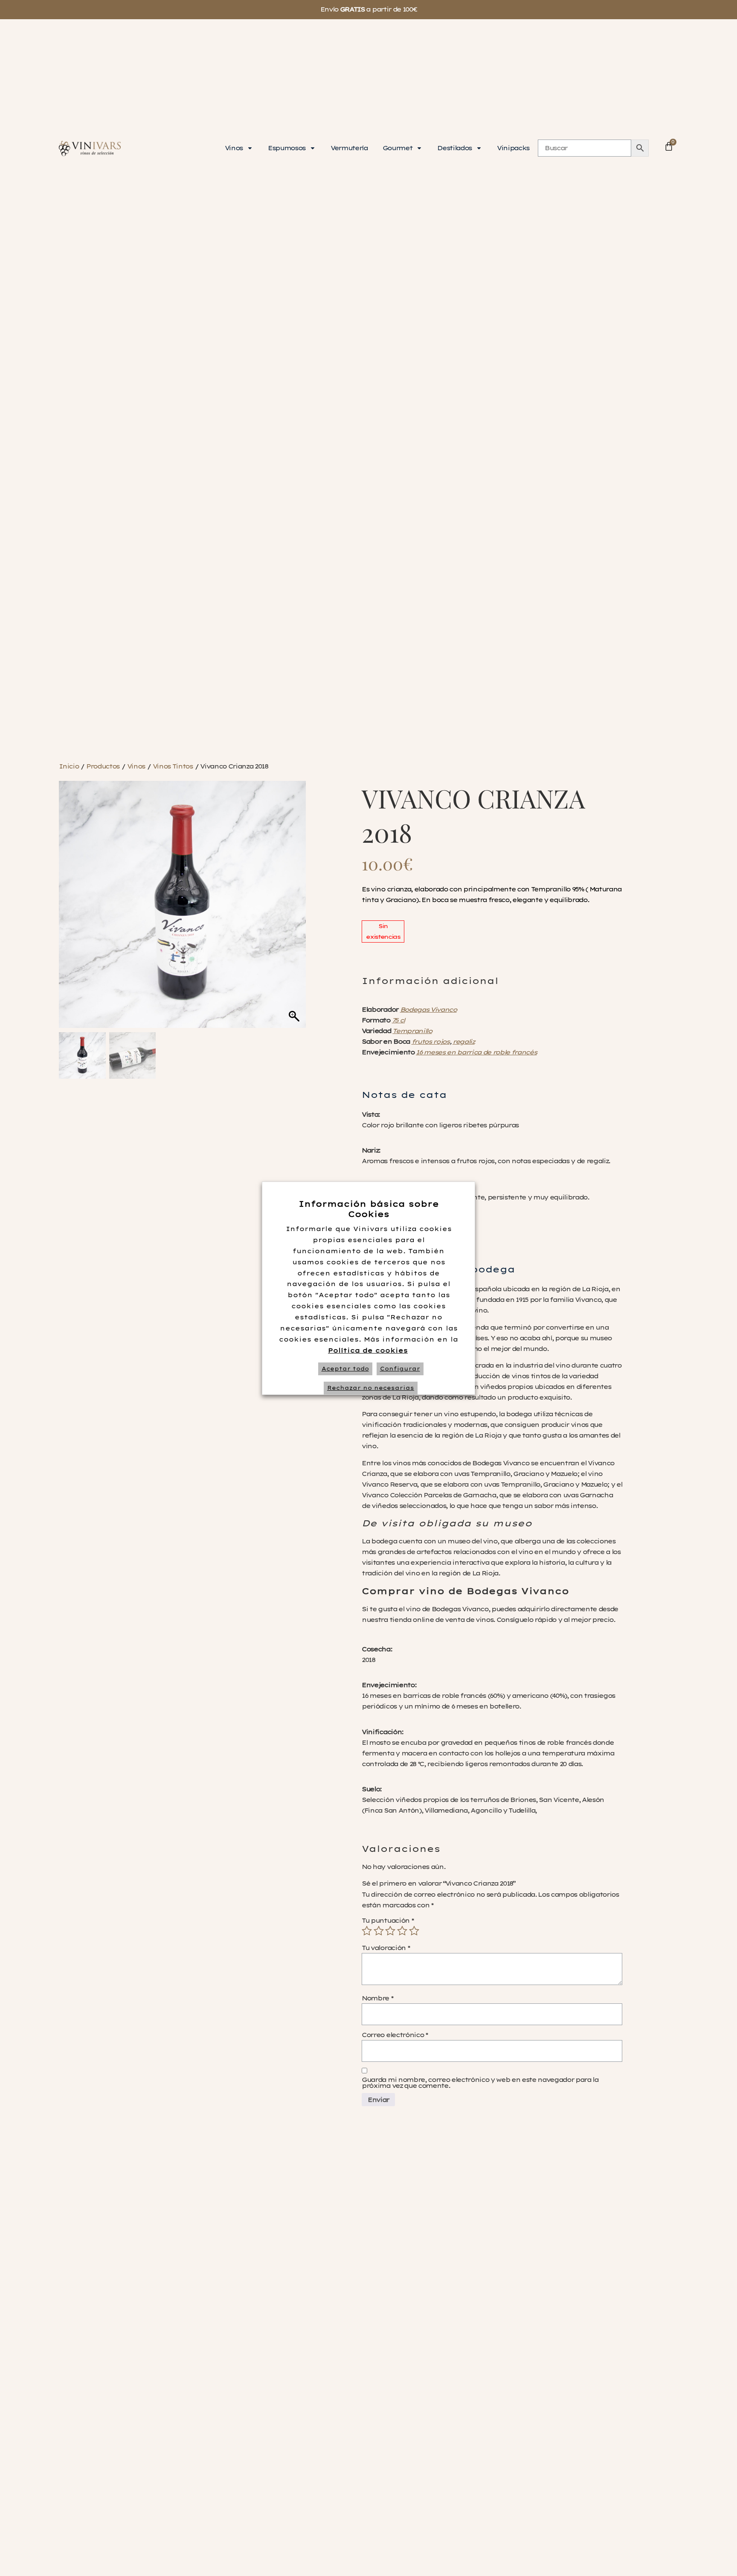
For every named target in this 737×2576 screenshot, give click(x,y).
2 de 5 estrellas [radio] (379, 1931)
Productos (103, 766)
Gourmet (398, 148)
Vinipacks (513, 148)
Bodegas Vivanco (428, 1010)
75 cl (398, 1020)
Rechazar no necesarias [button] (371, 1388)
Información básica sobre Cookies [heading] (369, 1209)
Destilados (454, 148)
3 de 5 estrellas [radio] (390, 1931)
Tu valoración (386, 1948)
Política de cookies (368, 1351)
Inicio (69, 766)
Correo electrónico (395, 2035)
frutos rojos (431, 1042)
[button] (295, 908)
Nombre (377, 1998)
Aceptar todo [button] (345, 1369)
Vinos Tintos (173, 766)
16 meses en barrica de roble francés (476, 1052)
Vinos (234, 148)
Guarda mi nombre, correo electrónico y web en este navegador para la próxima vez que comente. (480, 2083)
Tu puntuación (387, 1921)
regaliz (464, 1042)
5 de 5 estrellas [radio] (414, 1931)
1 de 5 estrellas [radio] (367, 1931)
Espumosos (287, 148)
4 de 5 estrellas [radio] (402, 1931)
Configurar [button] (400, 1369)
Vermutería (349, 148)
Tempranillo (412, 1031)
